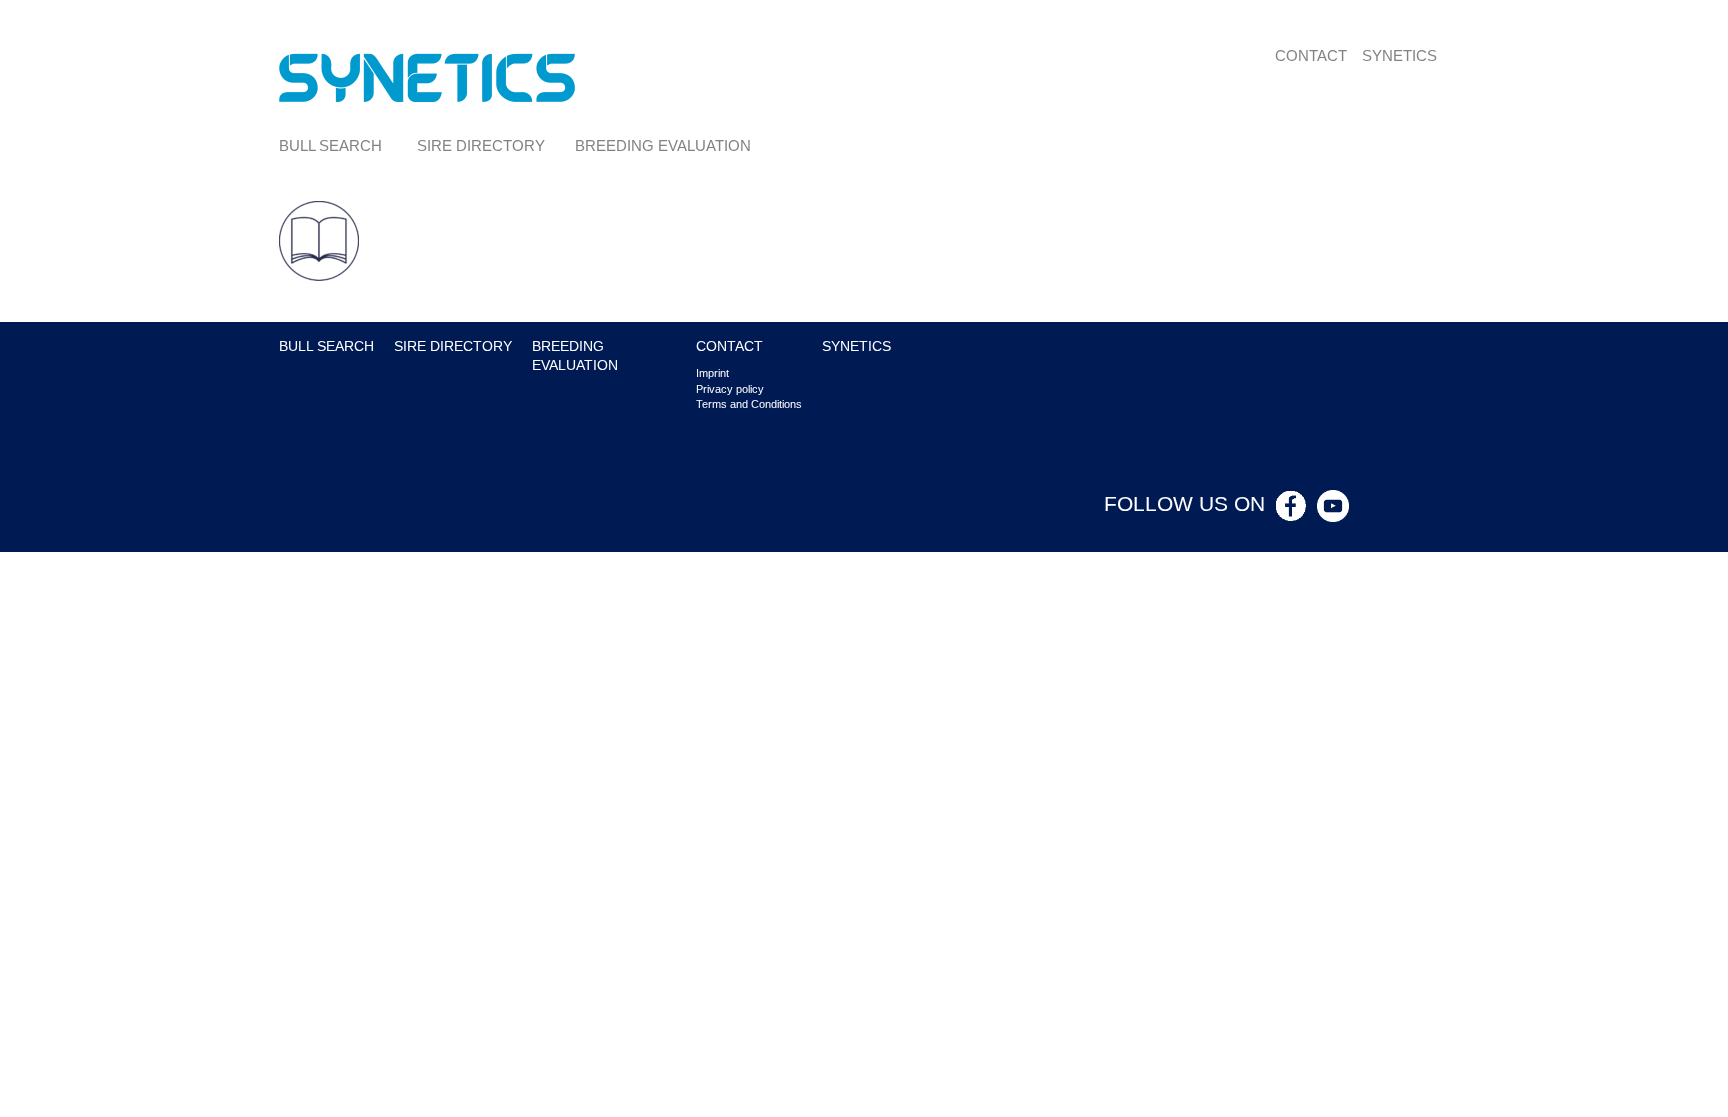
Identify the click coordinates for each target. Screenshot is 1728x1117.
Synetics (1399, 55)
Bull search (330, 145)
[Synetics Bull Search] (427, 76)
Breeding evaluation (663, 145)
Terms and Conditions (749, 404)
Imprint (712, 373)
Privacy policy (730, 389)
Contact (1311, 55)
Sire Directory (481, 145)
